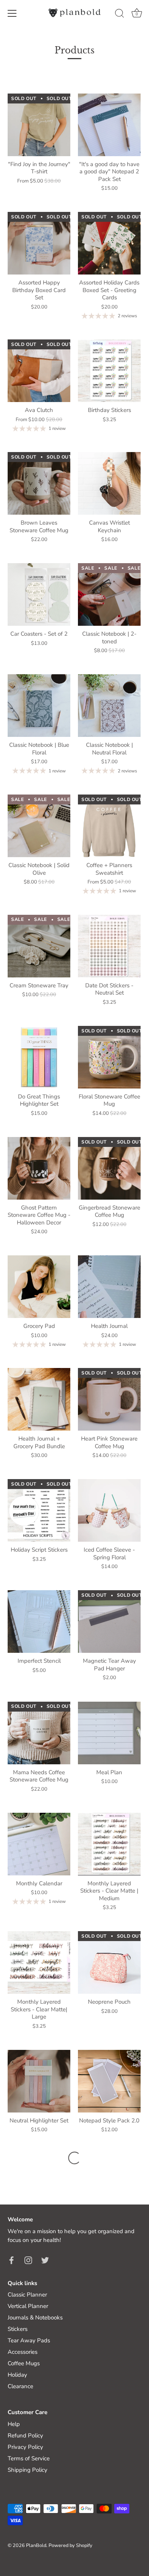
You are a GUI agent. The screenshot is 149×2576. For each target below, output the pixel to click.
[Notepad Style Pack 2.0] (109, 2081)
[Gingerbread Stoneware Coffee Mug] (109, 1168)
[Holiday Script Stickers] (39, 1510)
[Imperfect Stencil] (39, 1622)
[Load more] (74, 2158)
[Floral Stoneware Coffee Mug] (109, 1057)
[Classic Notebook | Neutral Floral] (109, 706)
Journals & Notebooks (35, 2318)
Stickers (18, 2329)
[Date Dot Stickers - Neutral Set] (109, 946)
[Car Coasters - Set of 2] (39, 594)
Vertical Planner (28, 2306)
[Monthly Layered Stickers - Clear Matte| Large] (39, 1962)
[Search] (120, 15)
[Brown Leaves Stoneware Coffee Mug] (39, 483)
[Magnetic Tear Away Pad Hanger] (109, 1622)
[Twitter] (45, 2260)
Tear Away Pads (29, 2340)
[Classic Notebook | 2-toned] (109, 594)
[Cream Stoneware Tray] (39, 946)
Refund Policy (25, 2435)
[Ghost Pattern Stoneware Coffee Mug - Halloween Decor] (39, 1168)
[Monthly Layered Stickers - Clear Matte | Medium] (109, 1844)
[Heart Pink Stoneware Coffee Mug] (109, 1399)
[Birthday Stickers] (109, 371)
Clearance (20, 2386)
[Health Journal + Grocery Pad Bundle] (39, 1399)
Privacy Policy (25, 2447)
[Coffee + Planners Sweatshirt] (109, 826)
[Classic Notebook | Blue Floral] (39, 706)
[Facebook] (11, 2260)
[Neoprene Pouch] (109, 1962)
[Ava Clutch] (39, 371)
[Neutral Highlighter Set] (39, 2081)
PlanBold (36, 2545)
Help (14, 2424)
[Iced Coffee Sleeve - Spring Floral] (109, 1510)
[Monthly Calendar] (39, 1844)
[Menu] (12, 13)
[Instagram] (28, 2260)
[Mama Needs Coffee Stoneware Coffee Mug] (39, 1733)
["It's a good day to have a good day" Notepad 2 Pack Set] (109, 125)
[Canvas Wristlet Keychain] (109, 483)
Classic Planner (27, 2295)
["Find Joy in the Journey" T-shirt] (39, 125)
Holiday (17, 2375)
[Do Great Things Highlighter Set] (39, 1057)
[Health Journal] (109, 1287)
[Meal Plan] (109, 1733)
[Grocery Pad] (39, 1287)
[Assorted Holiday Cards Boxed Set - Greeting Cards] (109, 243)
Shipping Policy (28, 2470)
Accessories (23, 2352)
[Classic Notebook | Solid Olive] (39, 826)
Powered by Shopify (70, 2545)
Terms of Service (29, 2458)
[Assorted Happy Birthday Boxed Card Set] (39, 243)
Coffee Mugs (24, 2363)
